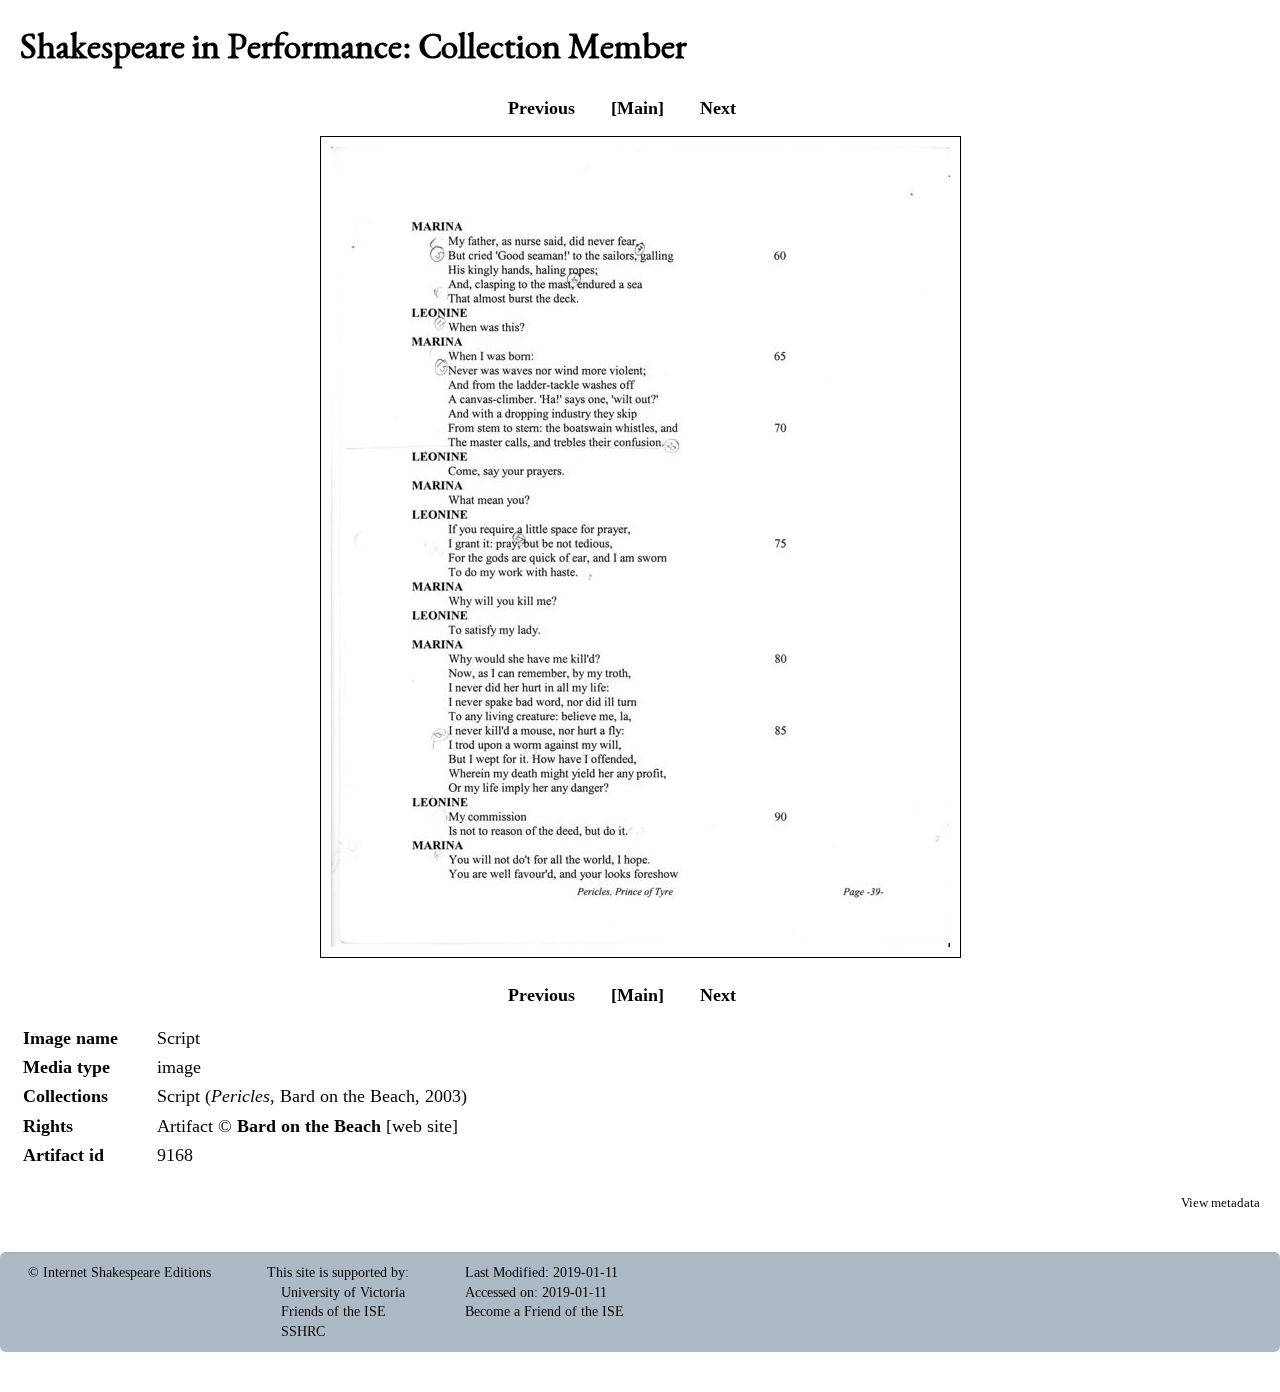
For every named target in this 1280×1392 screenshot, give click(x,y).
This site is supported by (336, 1272)
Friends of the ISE (333, 1311)
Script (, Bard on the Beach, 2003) (312, 1096)
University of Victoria (343, 1292)
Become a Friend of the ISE (544, 1311)
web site (422, 1126)
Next (718, 108)
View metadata (1220, 1203)
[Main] (637, 108)
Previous (541, 108)
